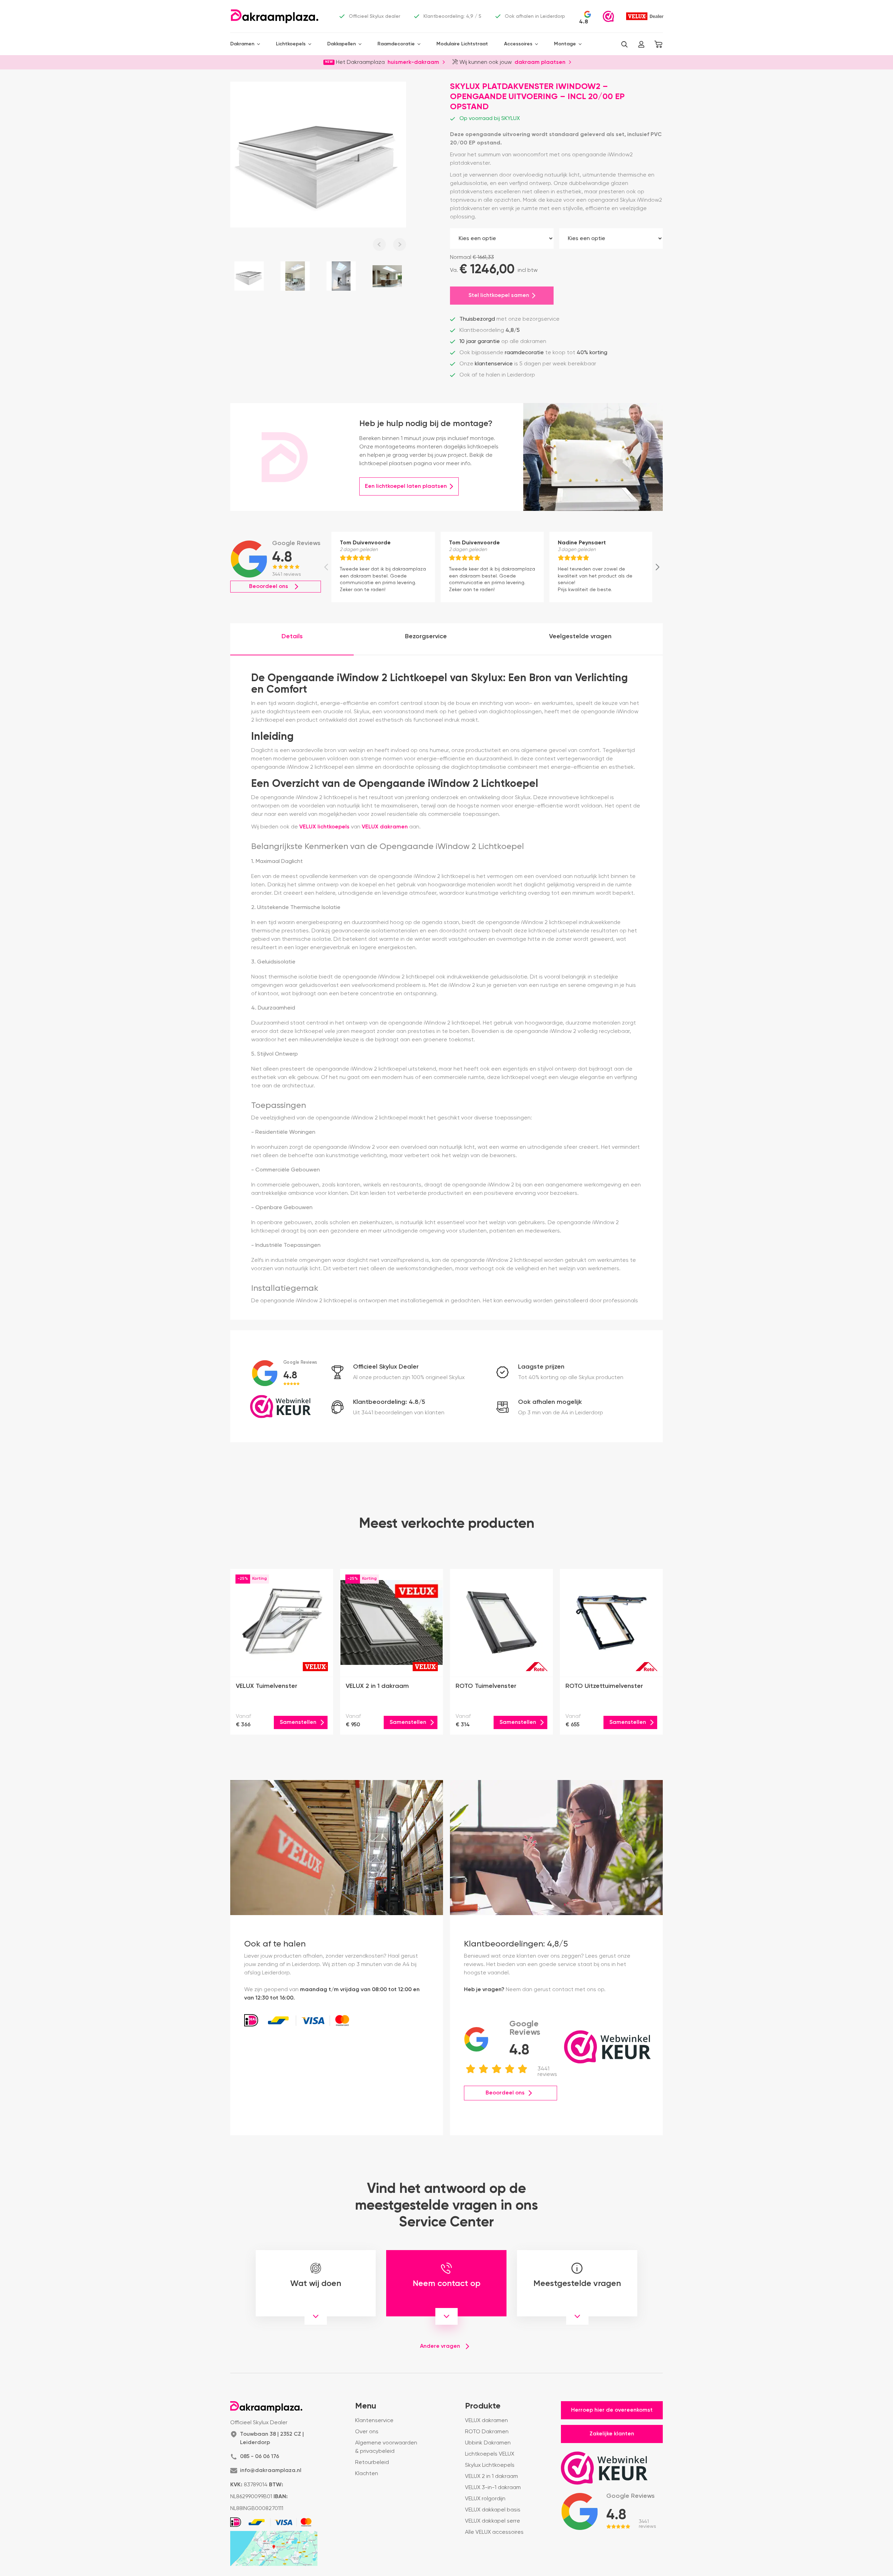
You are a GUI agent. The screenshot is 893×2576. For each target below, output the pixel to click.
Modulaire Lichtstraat (462, 44)
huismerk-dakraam (413, 62)
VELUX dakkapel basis (493, 2510)
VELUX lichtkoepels (324, 827)
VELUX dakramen (385, 827)
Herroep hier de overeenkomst (612, 2410)
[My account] (641, 44)
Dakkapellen (342, 44)
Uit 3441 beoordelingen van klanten (399, 1413)
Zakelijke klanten (612, 2434)
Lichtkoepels (291, 44)
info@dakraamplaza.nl (271, 2471)
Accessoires (518, 44)
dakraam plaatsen (540, 62)
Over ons (367, 2432)
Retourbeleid (372, 2463)
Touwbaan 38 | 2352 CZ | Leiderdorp (272, 2439)
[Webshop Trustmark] (608, 16)
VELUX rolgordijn (485, 2499)
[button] (624, 44)
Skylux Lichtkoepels (490, 2465)
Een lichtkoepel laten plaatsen (406, 486)
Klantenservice (374, 2421)
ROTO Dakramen (487, 2432)
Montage (565, 44)
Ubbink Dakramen (488, 2443)
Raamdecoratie (396, 44)
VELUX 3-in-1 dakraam (493, 2488)
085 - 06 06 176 (260, 2457)
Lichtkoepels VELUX (490, 2454)
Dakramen (242, 44)
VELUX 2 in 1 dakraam (491, 2477)
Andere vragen (440, 2346)
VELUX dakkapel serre (493, 2521)
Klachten (367, 2474)
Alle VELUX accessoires (494, 2532)
